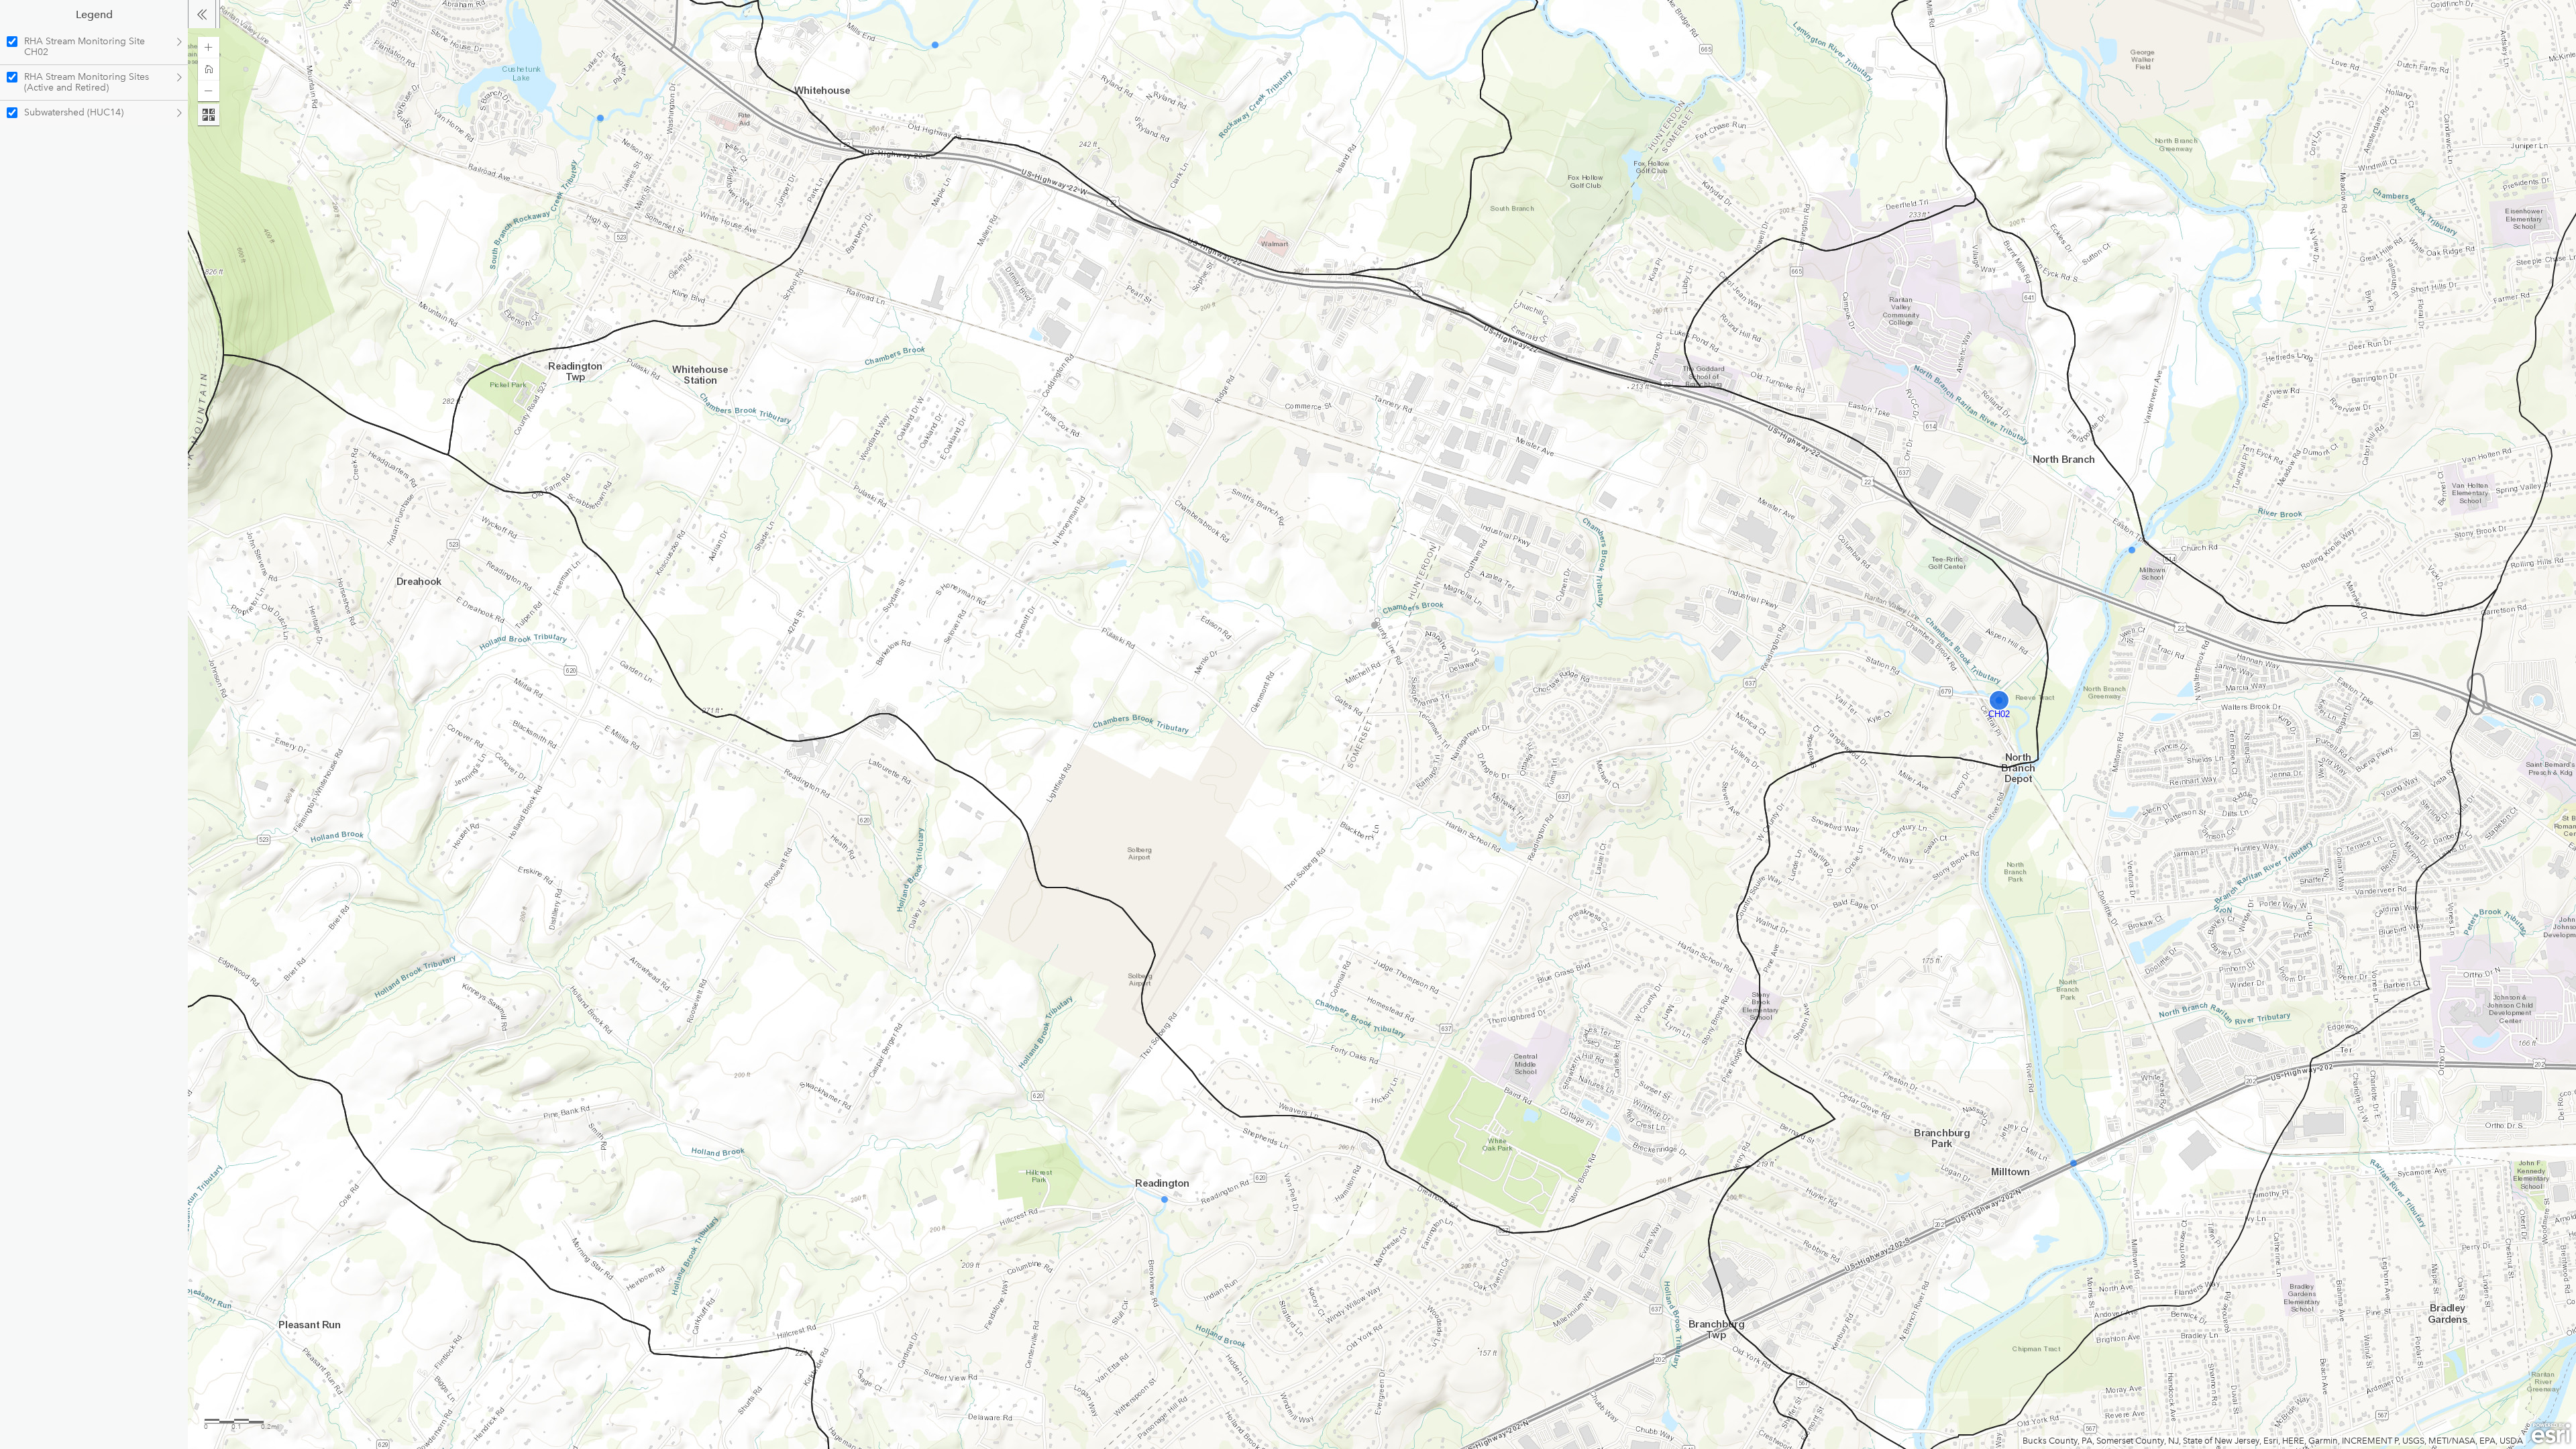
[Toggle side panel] (202, 14)
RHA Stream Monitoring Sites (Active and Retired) (87, 82)
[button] (209, 48)
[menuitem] (94, 47)
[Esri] (2551, 1434)
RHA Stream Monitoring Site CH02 (85, 47)
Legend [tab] (94, 14)
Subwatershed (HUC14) (74, 112)
